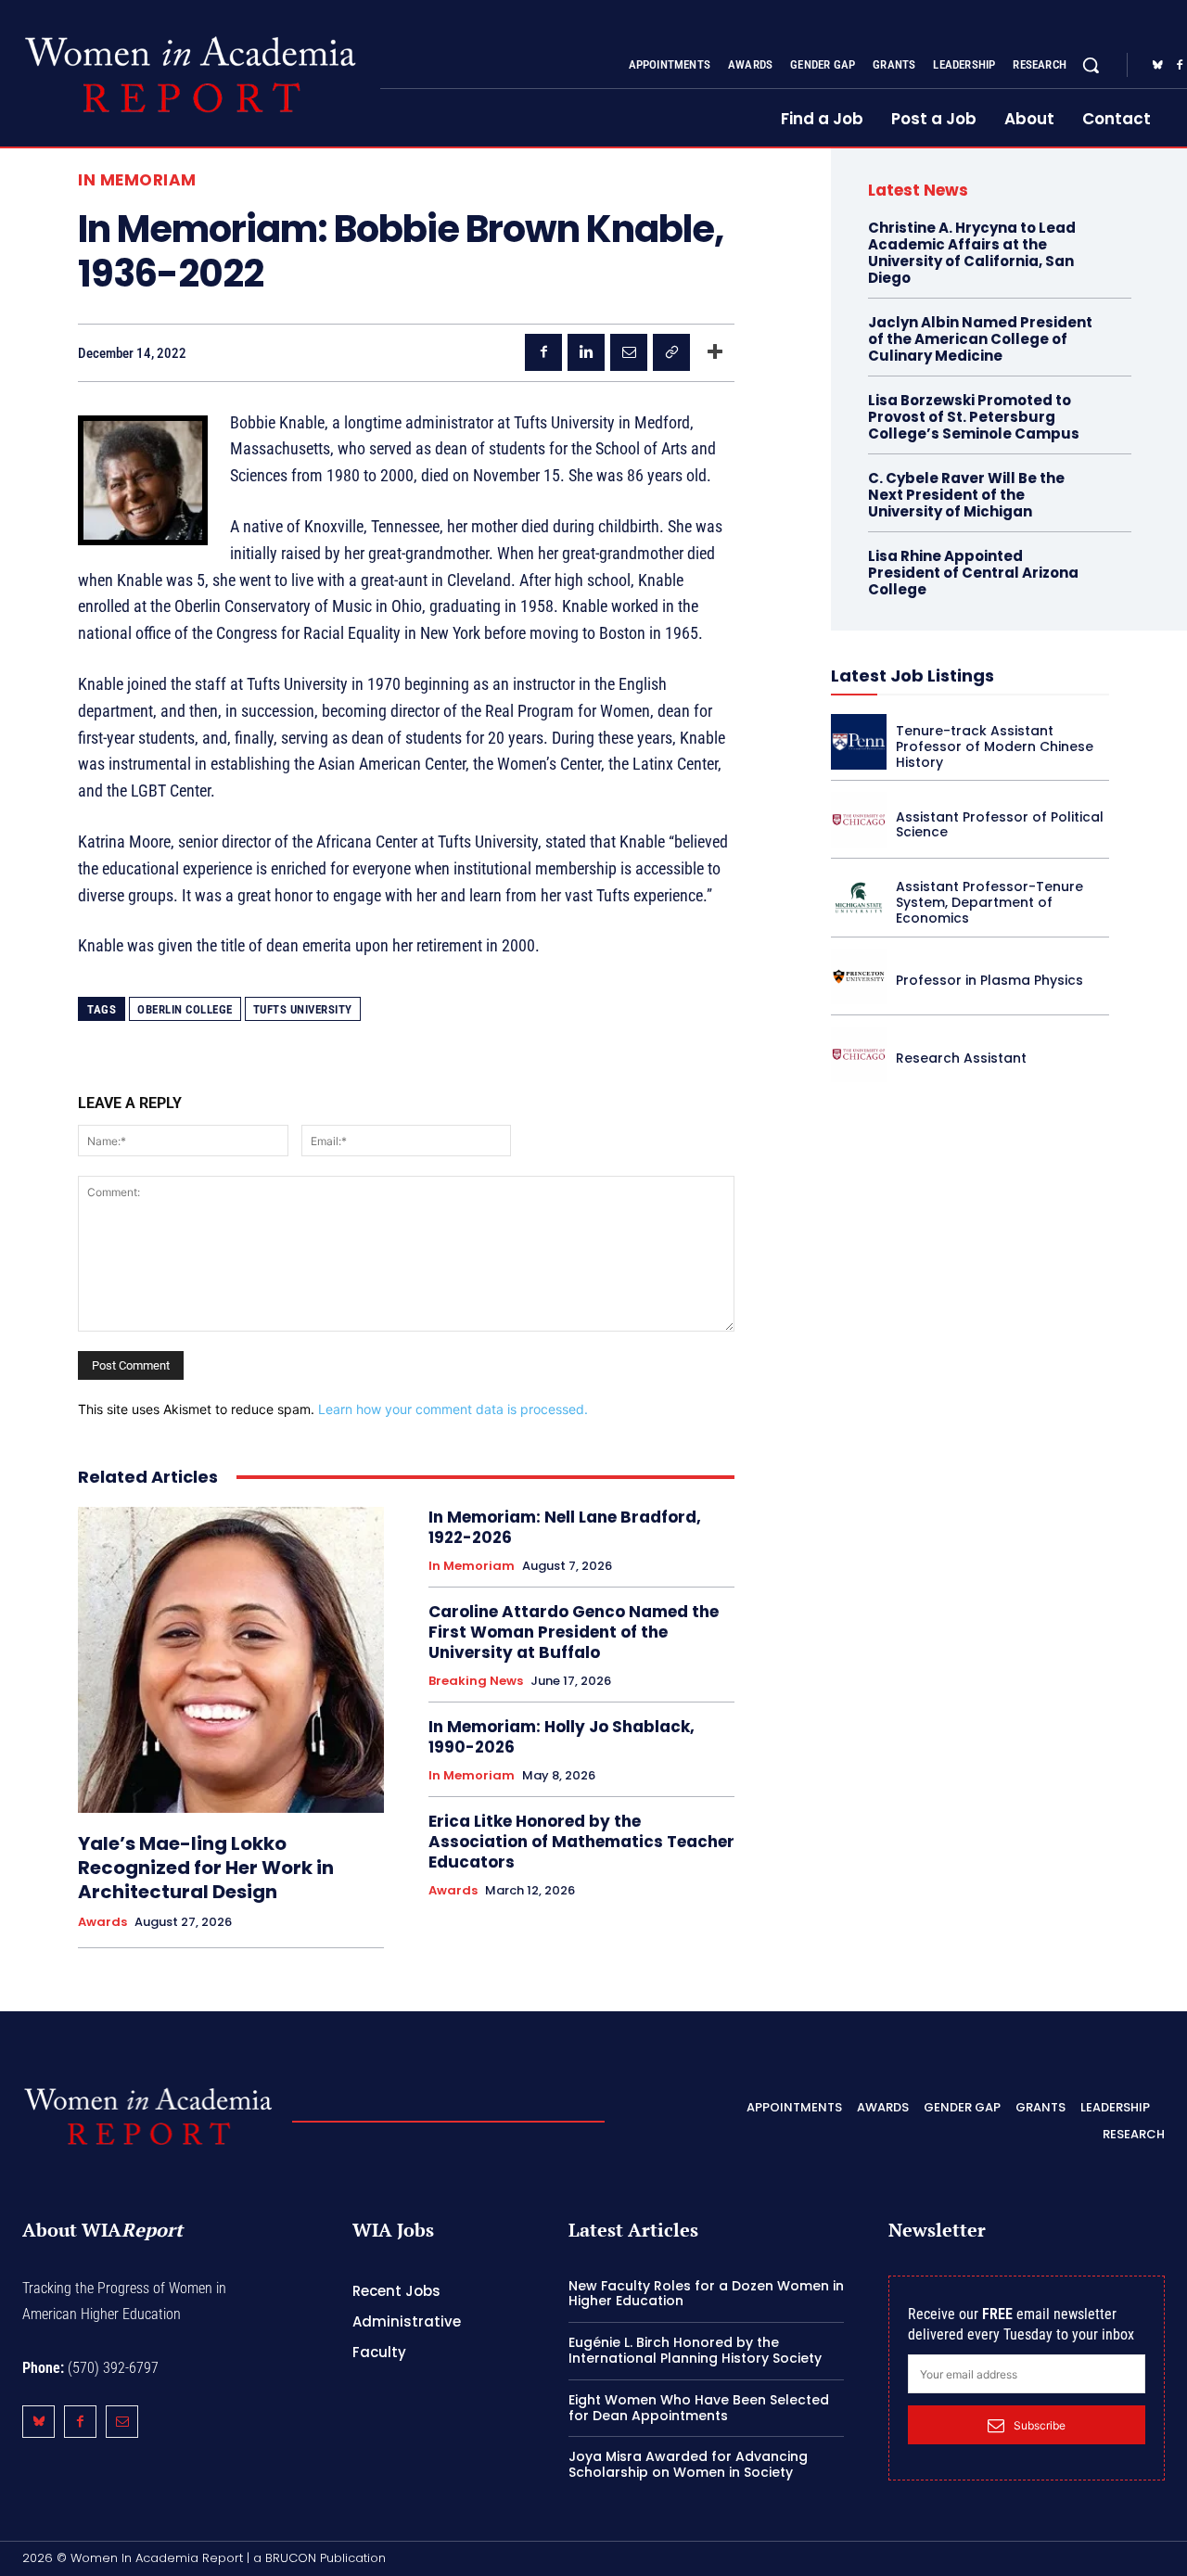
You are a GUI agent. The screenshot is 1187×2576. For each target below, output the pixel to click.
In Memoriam (137, 180)
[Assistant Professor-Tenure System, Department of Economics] (859, 898)
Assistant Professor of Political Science (1000, 825)
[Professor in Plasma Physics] (859, 976)
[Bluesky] (1157, 66)
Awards (102, 1922)
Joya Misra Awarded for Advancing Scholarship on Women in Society (688, 2464)
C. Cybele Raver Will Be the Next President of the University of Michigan (966, 495)
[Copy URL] (671, 352)
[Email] (629, 352)
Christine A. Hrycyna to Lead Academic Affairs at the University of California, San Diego (972, 253)
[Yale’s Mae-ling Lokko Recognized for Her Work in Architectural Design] (231, 1660)
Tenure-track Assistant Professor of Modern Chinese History (995, 746)
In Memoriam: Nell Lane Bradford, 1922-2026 (565, 1527)
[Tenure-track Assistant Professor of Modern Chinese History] (859, 742)
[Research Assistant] (859, 1054)
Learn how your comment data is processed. (453, 1409)
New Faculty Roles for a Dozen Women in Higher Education (706, 2293)
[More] (715, 352)
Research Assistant (961, 1058)
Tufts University (303, 1009)
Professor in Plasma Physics (989, 980)
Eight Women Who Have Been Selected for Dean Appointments (699, 2408)
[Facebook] (543, 352)
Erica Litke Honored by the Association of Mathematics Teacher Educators (581, 1842)
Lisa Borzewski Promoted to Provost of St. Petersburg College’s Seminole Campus (974, 417)
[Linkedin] (586, 352)
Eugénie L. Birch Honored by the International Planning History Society (695, 2350)
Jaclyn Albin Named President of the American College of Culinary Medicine (980, 339)
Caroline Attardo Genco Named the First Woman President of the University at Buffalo (574, 1632)
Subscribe (1040, 2425)
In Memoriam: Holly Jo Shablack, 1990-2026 (562, 1737)
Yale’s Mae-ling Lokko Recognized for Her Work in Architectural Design (206, 1868)
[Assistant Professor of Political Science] (859, 820)
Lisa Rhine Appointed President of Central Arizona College (973, 573)
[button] (1091, 65)
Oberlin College (185, 1009)
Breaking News (476, 1681)
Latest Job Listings (913, 676)
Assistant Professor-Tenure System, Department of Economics (989, 902)
